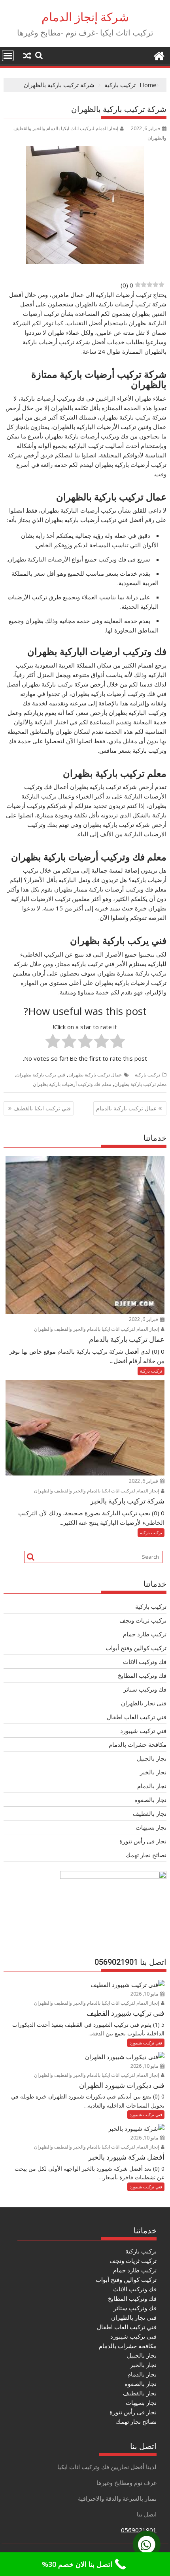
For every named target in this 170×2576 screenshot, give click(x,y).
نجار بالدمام (152, 1786)
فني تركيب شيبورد (143, 1731)
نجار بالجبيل (152, 1758)
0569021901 (139, 2530)
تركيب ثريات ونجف (143, 1620)
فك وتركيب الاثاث (145, 1662)
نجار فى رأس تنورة (143, 1841)
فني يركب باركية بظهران (41, 1075)
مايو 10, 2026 (145, 1994)
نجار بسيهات (151, 1827)
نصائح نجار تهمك (146, 1855)
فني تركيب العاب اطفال (137, 1717)
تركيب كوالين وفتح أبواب (136, 1648)
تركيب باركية (147, 1075)
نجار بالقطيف (150, 1813)
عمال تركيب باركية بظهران (95, 1075)
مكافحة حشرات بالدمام (138, 1744)
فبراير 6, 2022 (144, 1319)
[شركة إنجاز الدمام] (159, 55)
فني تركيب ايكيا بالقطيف (42, 1108)
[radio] (118, 1042)
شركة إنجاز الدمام (85, 17)
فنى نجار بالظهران (144, 1703)
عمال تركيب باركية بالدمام (126, 1108)
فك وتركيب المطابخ (142, 1675)
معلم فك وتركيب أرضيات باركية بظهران (72, 1084)
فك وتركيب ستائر (145, 1689)
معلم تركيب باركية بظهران (140, 1084)
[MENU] (8, 56)
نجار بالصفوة (150, 1800)
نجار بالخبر (153, 1772)
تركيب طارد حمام (145, 1634)
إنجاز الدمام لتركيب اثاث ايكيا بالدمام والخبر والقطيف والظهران (97, 1329)
